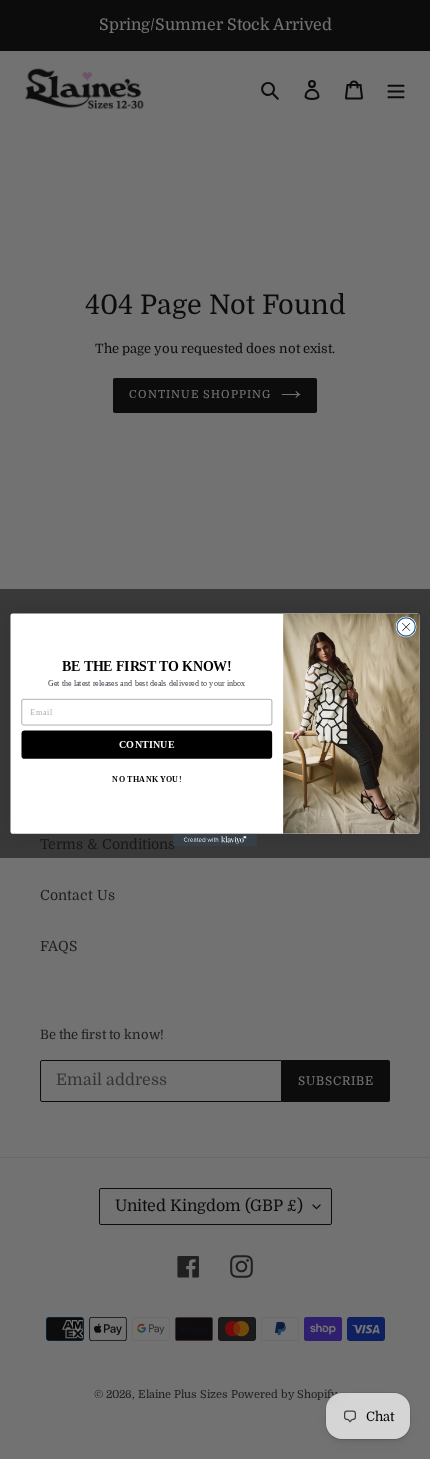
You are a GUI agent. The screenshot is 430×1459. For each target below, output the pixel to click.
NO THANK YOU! (146, 778)
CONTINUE (147, 744)
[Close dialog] (406, 626)
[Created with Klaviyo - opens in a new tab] (215, 839)
